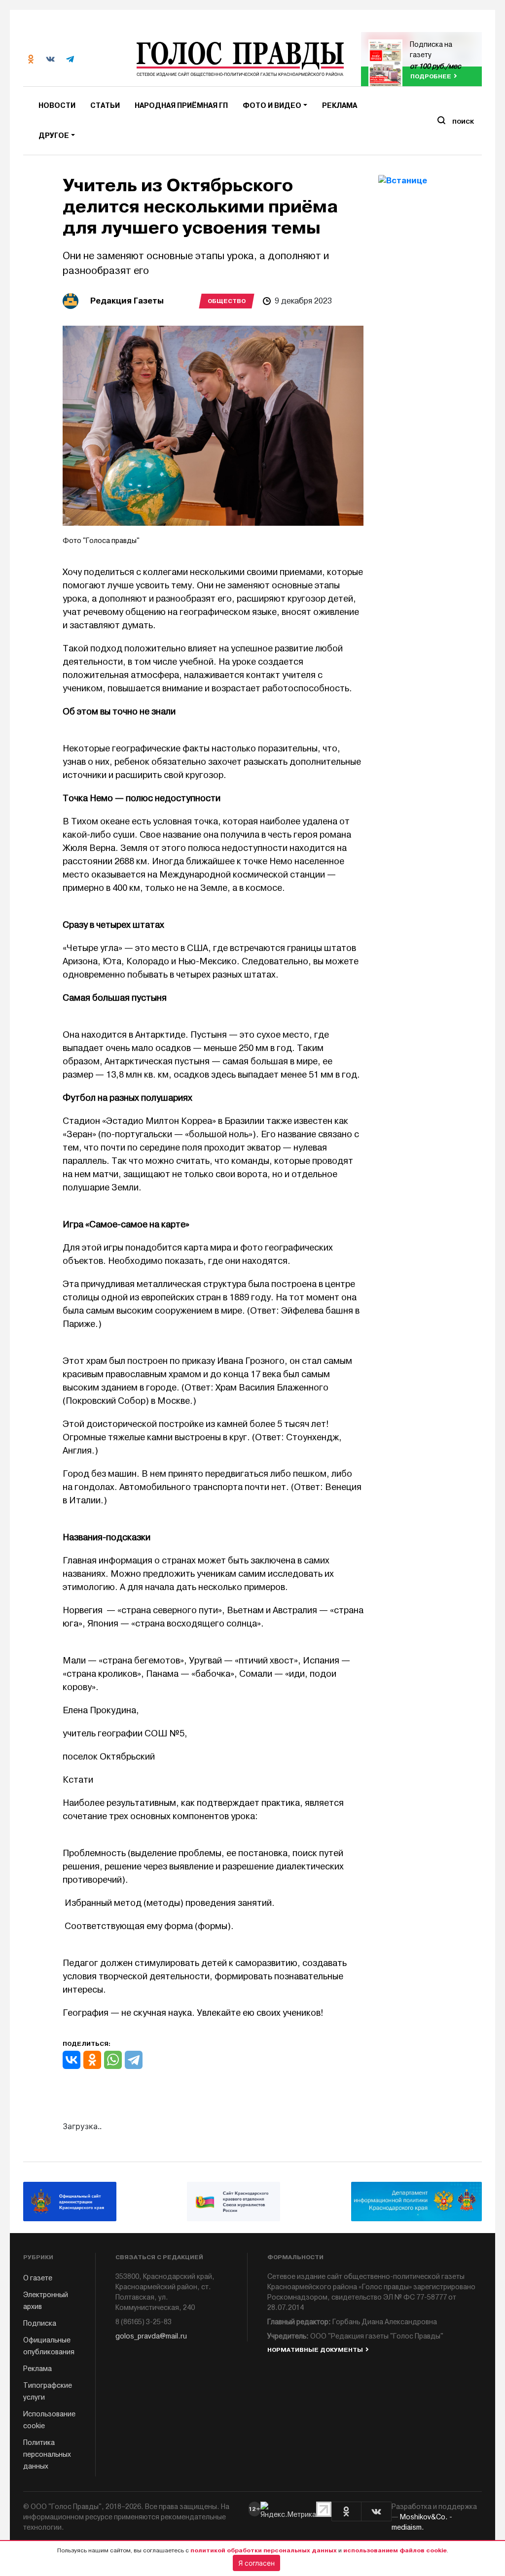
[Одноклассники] (92, 2060)
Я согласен (256, 2563)
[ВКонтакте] (72, 2060)
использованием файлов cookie (395, 2550)
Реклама (340, 106)
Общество (227, 301)
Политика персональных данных (47, 2455)
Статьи (105, 106)
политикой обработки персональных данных (264, 2550)
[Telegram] (134, 2060)
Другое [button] (54, 136)
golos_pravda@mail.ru (151, 2336)
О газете (38, 2278)
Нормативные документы (315, 2350)
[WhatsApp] (113, 2060)
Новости (57, 106)
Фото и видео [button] (272, 106)
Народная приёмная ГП (181, 106)
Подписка (40, 2323)
